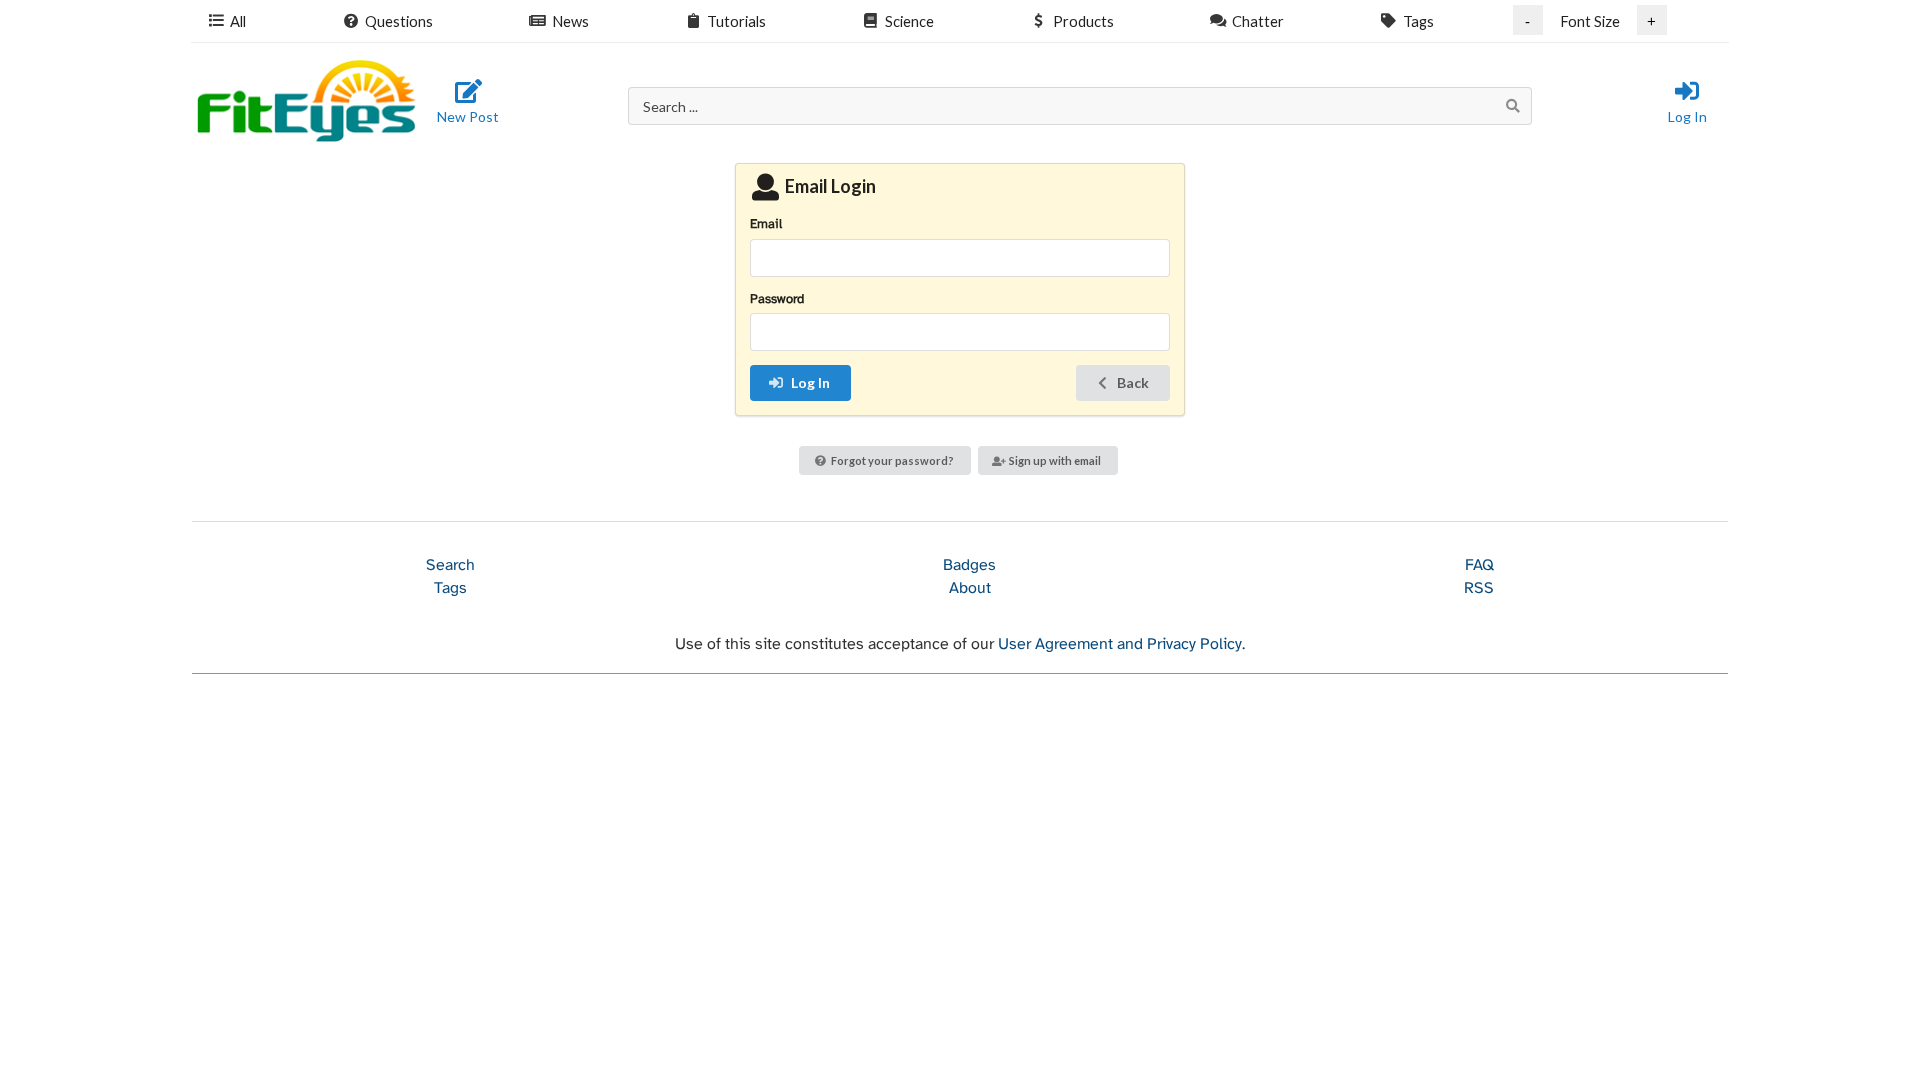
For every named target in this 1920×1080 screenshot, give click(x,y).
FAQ (1479, 565)
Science (909, 21)
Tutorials (736, 21)
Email (766, 224)
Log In (1687, 116)
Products (1083, 21)
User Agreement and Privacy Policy (1120, 644)
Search (450, 565)
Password (777, 299)
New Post (468, 116)
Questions (399, 21)
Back (1133, 382)
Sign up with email (1055, 460)
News (570, 21)
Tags (1418, 21)
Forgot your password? (892, 460)
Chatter (1258, 21)
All (238, 21)
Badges (969, 565)
